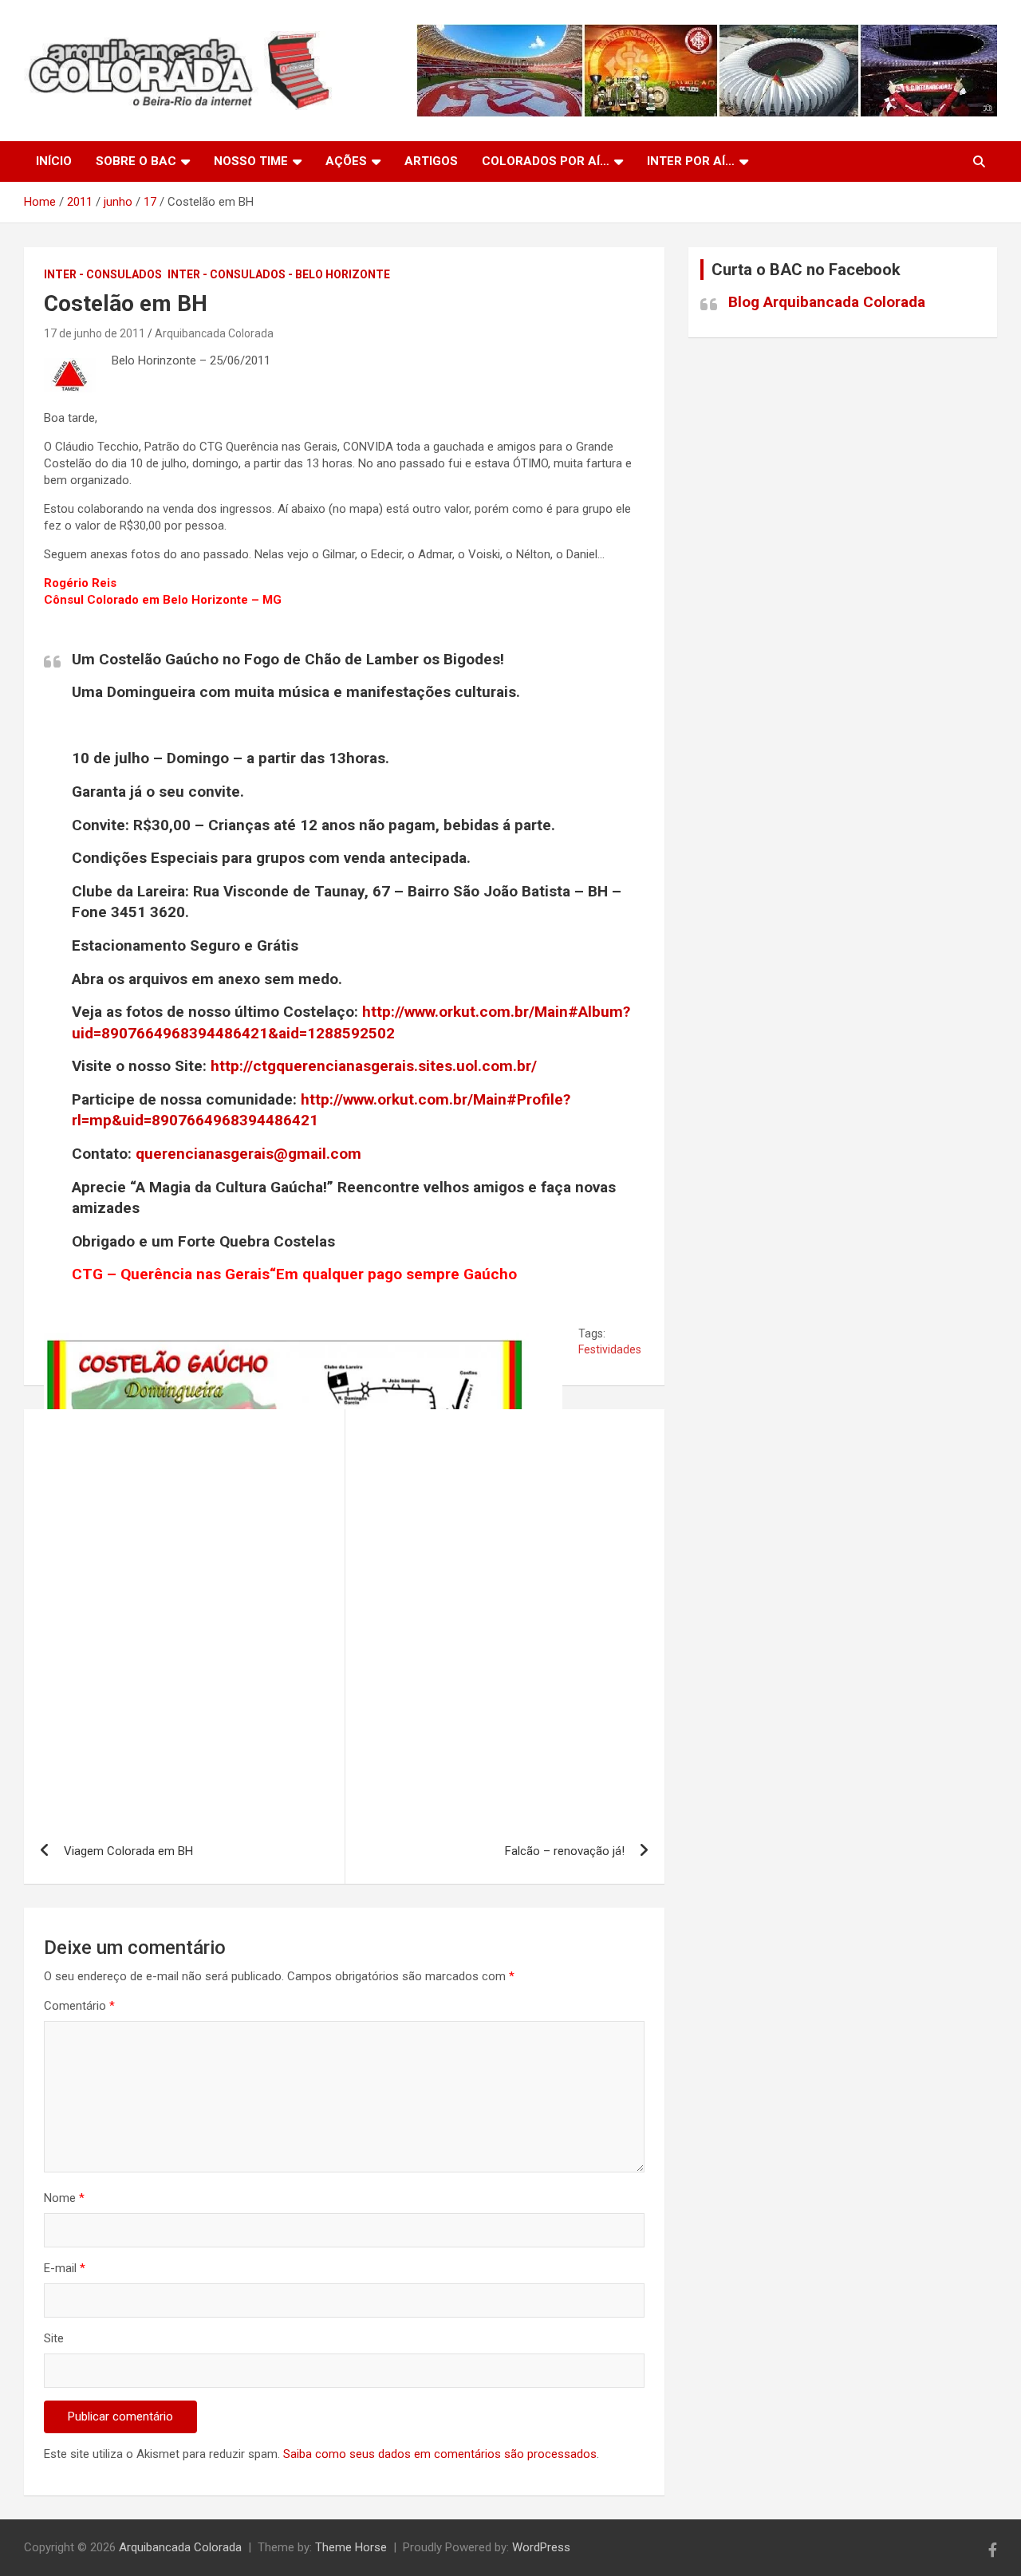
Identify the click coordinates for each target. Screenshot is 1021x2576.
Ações (346, 161)
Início (54, 161)
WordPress (541, 2547)
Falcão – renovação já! (565, 1851)
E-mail (65, 2268)
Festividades (610, 1349)
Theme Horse (351, 2547)
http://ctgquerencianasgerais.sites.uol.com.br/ (374, 1066)
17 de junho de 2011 (95, 333)
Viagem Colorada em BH (128, 1851)
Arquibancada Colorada (214, 333)
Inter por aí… (691, 161)
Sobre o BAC (136, 161)
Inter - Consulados (103, 274)
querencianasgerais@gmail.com (248, 1154)
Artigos (431, 161)
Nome (64, 2198)
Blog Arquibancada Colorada (827, 302)
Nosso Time (251, 161)
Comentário (79, 2006)
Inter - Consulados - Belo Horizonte (279, 274)
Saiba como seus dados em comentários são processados (440, 2454)
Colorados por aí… (546, 161)
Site (54, 2338)
